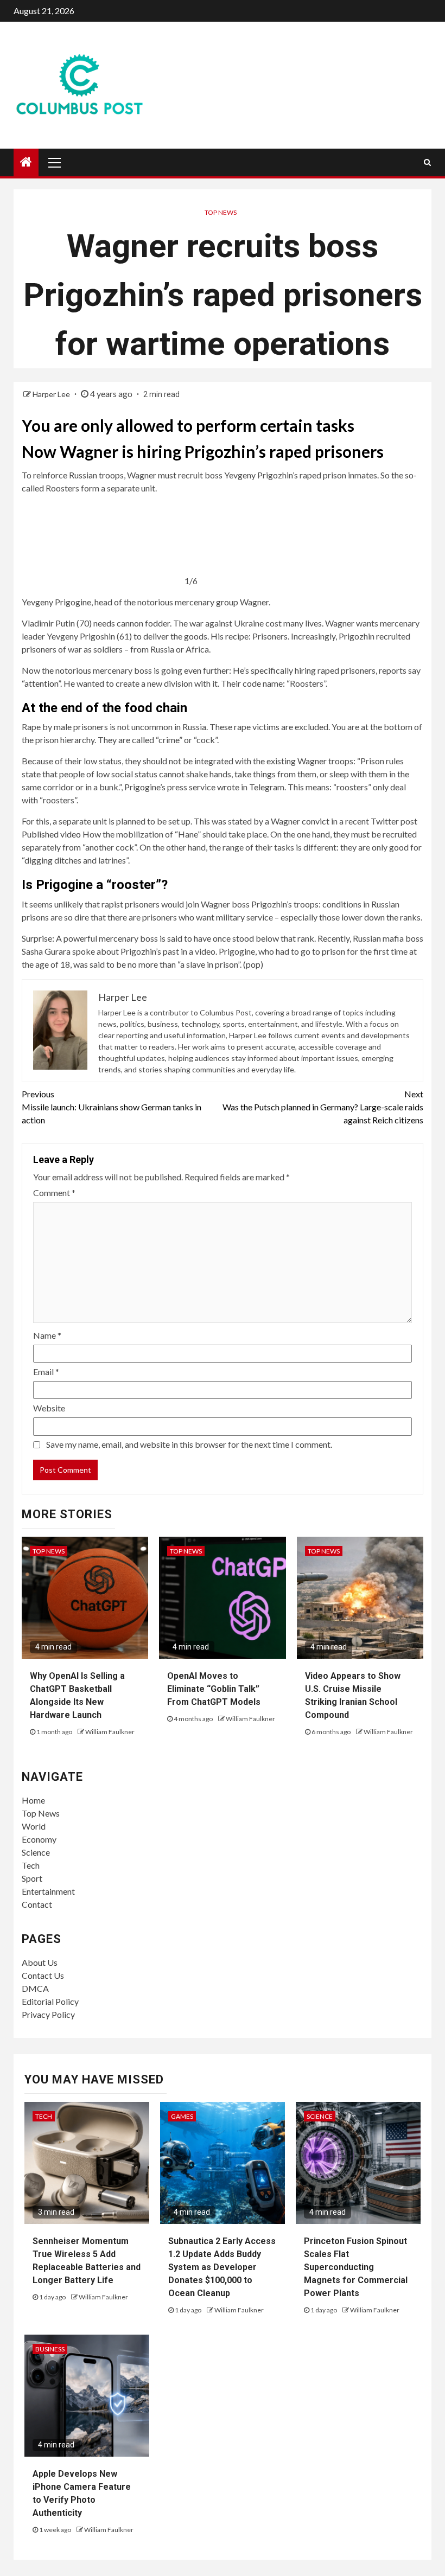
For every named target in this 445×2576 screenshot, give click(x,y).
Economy (39, 1839)
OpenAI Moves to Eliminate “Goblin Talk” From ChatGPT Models (214, 1689)
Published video (51, 834)
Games (182, 2116)
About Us (40, 1962)
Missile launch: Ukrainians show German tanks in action (112, 1107)
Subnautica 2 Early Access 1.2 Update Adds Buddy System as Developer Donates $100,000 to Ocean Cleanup (222, 2267)
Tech (31, 1865)
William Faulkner (110, 1732)
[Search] (427, 162)
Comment (54, 1193)
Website (49, 1408)
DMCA (35, 1988)
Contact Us (43, 1975)
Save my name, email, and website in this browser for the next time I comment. (189, 1444)
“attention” (41, 683)
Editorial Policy (50, 2001)
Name (47, 1335)
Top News (221, 212)
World (34, 1826)
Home (33, 1800)
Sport (32, 1878)
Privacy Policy (48, 2014)
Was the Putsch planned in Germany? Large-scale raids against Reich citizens (323, 1107)
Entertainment (48, 1891)
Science (36, 1852)
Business (50, 2349)
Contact (37, 1904)
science (320, 2116)
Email (46, 1372)
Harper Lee (52, 394)
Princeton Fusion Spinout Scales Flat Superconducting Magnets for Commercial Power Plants (356, 2267)
